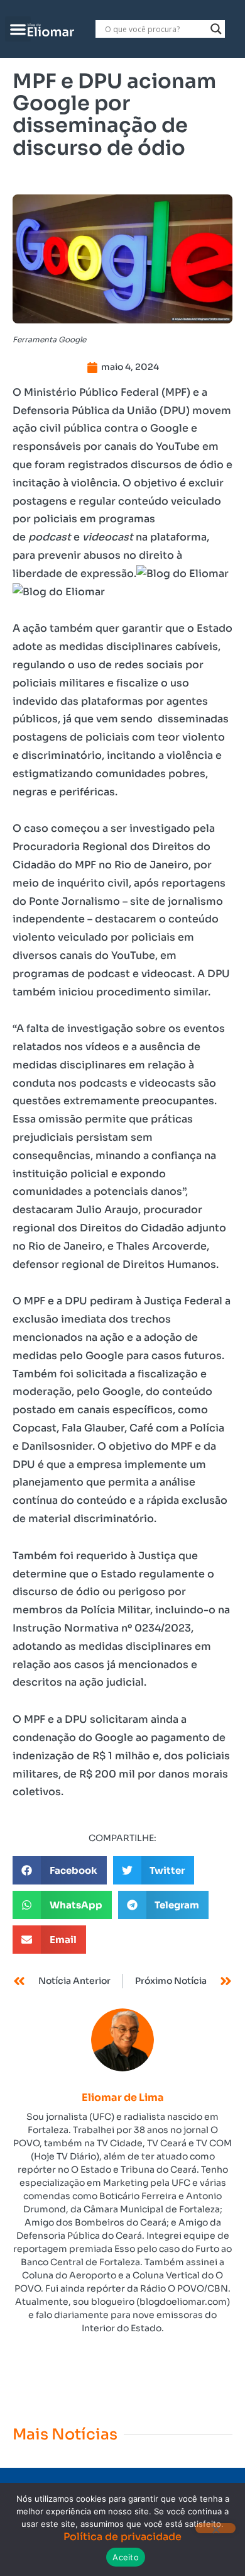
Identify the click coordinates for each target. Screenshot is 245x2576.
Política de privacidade (122, 2537)
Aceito (126, 2557)
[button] (18, 29)
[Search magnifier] (216, 29)
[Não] (215, 2528)
